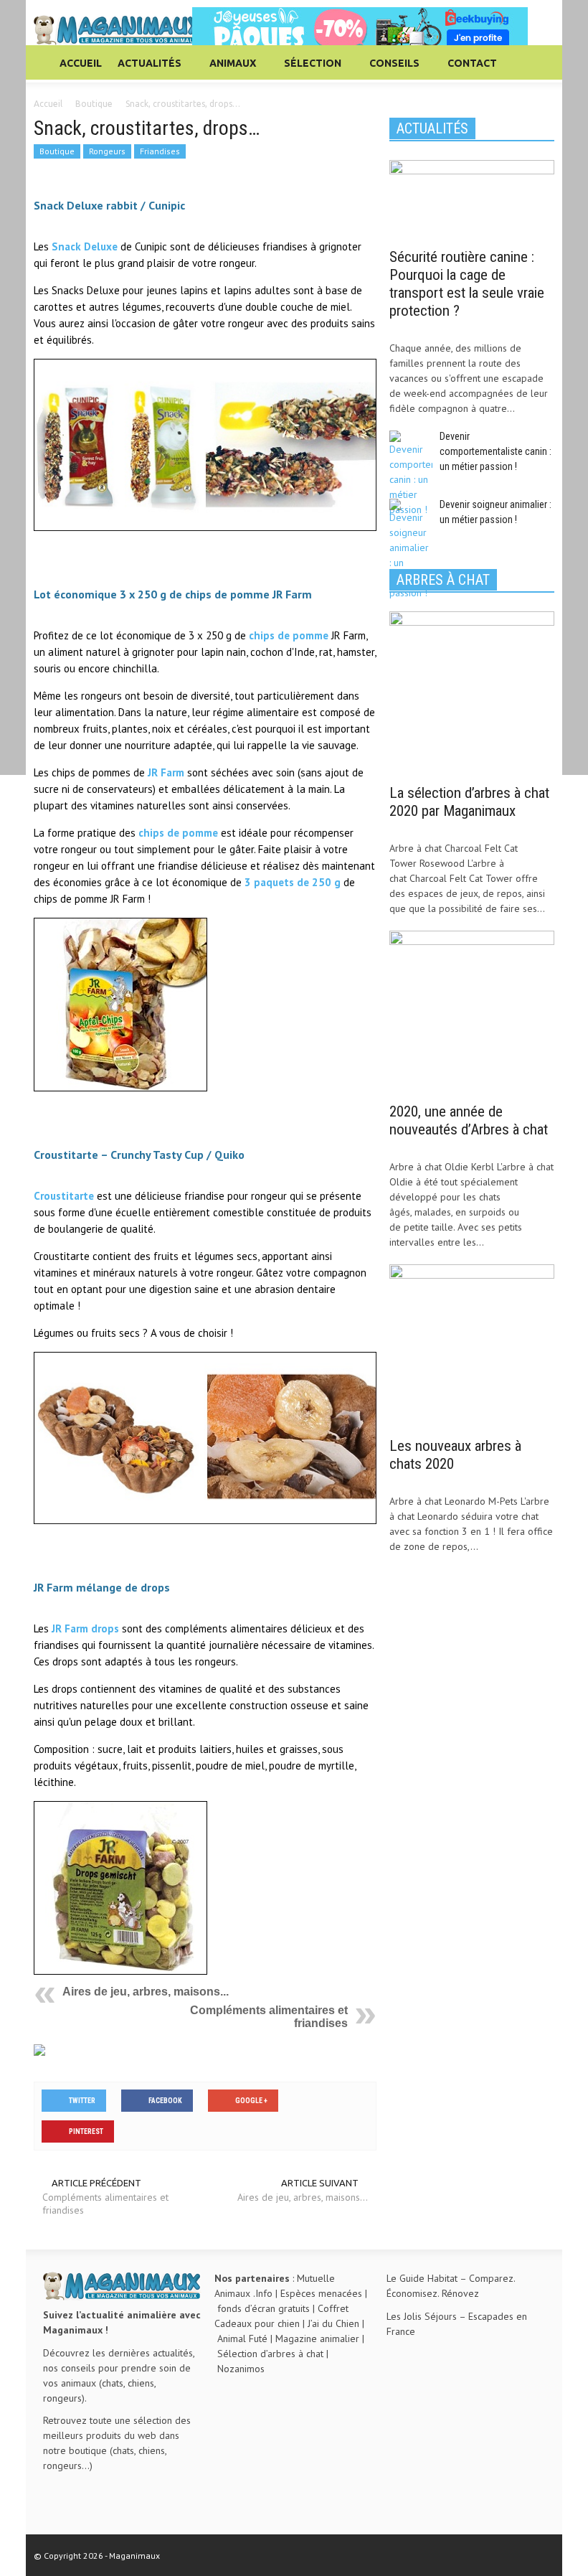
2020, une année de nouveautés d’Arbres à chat (469, 1120)
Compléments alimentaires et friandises (105, 2204)
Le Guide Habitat (422, 2278)
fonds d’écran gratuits (264, 2308)
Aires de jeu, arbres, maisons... (146, 1992)
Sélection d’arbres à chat (270, 2354)
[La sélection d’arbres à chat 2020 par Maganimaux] (472, 692)
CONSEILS (390, 70)
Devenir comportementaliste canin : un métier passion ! (495, 451)
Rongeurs (107, 151)
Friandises (160, 151)
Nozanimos (241, 2369)
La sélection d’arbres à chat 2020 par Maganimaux (469, 802)
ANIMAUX (229, 70)
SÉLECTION (309, 70)
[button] (540, 62)
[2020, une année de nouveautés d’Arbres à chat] (472, 1012)
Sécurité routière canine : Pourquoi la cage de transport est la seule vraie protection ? (467, 284)
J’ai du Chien (333, 2323)
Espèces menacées (321, 2293)
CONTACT (472, 63)
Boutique (57, 151)
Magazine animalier (317, 2338)
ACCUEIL (81, 63)
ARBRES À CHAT (443, 580)
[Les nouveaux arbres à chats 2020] (472, 1346)
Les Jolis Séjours (422, 2316)
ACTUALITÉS (146, 70)
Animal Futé (242, 2338)
